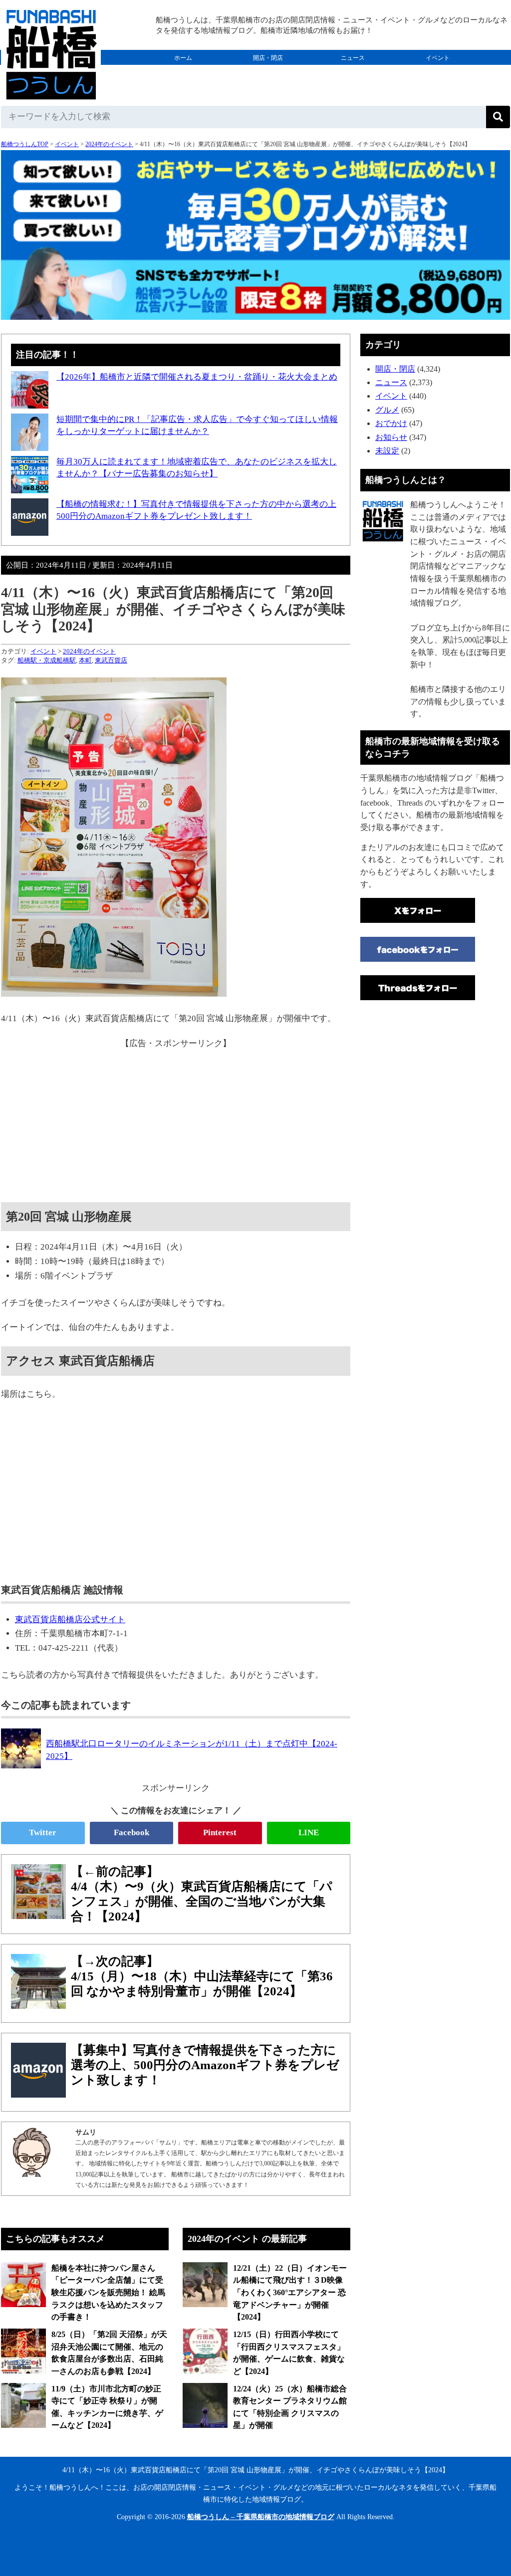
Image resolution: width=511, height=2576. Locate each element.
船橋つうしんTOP (25, 144)
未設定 (387, 451)
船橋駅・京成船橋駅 (47, 660)
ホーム (183, 58)
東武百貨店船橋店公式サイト (70, 1619)
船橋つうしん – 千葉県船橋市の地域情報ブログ (261, 2517)
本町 (85, 660)
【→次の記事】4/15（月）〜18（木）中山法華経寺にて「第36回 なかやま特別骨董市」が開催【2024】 (202, 1976)
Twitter (43, 1832)
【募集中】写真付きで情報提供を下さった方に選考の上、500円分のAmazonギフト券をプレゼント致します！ (205, 2065)
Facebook (131, 1832)
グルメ (183, 73)
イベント (438, 58)
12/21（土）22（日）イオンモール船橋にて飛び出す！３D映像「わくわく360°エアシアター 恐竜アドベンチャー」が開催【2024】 (290, 2293)
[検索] (498, 117)
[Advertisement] (176, 1120)
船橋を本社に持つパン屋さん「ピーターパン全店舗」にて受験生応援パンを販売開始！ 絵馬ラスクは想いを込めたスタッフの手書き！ (108, 2293)
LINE (309, 1832)
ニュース (353, 58)
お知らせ (391, 437)
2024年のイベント (109, 144)
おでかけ (268, 73)
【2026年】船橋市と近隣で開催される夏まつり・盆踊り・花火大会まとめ (197, 377)
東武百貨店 (111, 660)
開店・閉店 (268, 58)
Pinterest (220, 1832)
